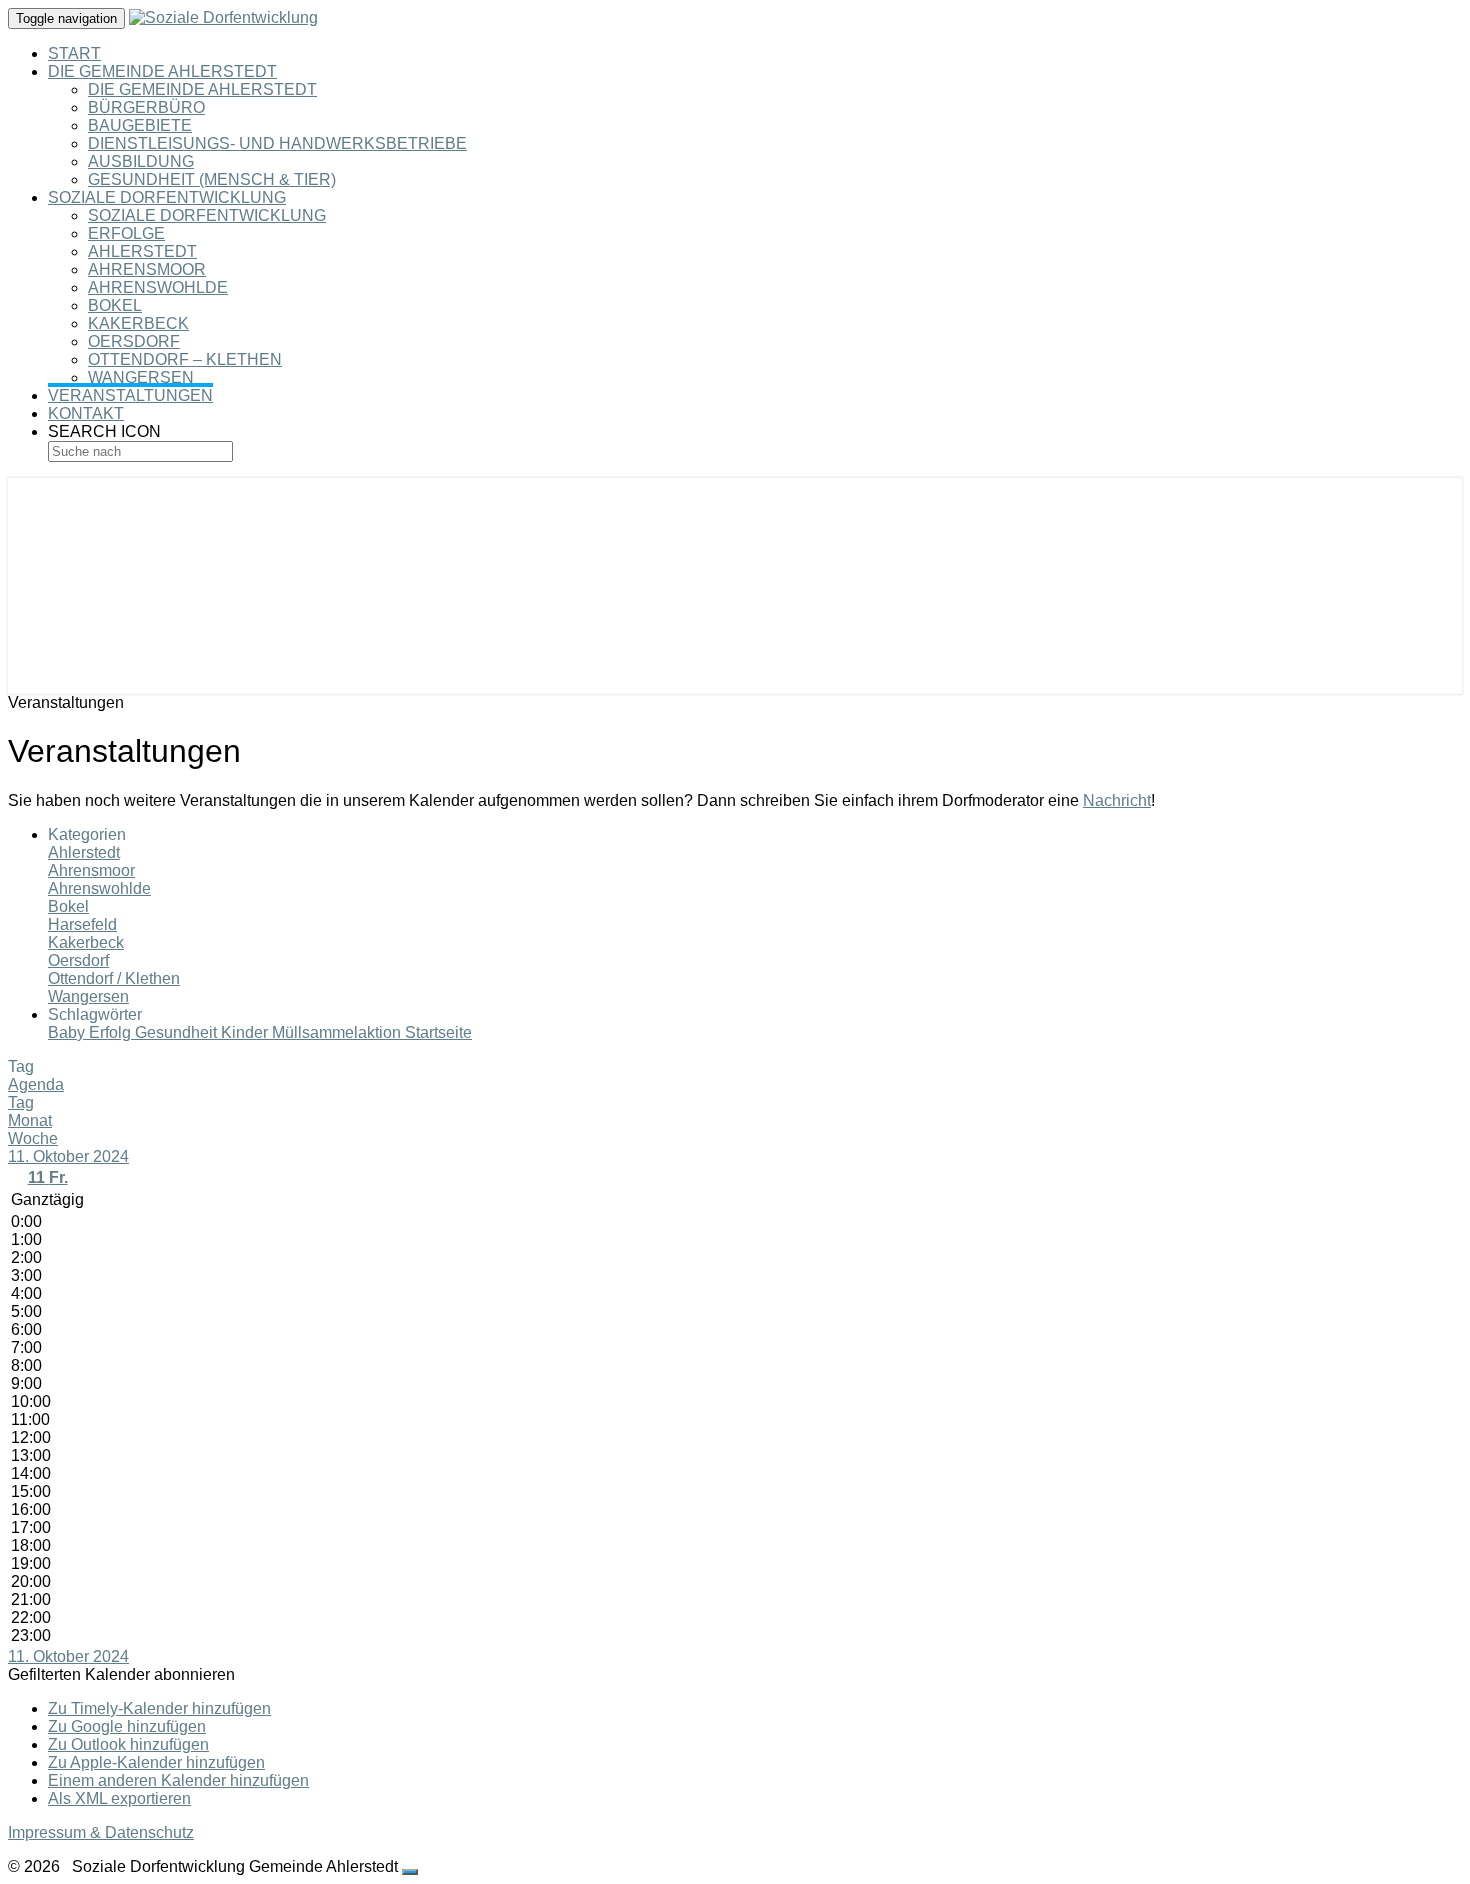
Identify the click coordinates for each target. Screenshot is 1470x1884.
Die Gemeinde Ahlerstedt (162, 71)
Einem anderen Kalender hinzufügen (178, 1780)
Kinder (246, 1032)
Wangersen (141, 377)
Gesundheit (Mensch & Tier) (212, 179)
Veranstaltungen (130, 395)
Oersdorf (134, 341)
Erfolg (112, 1032)
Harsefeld (82, 924)
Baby (68, 1032)
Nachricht (1117, 800)
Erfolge (126, 233)
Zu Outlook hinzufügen (128, 1744)
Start (74, 53)
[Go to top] (410, 1872)
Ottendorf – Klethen (185, 359)
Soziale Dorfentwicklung (167, 197)
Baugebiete (140, 125)
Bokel (115, 305)
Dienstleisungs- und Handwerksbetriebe (277, 143)
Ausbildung (141, 161)
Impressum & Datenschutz (101, 1832)
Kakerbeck (138, 323)
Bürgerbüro (146, 107)
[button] (121, 1674)
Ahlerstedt (142, 251)
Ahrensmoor (147, 269)
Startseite (438, 1032)
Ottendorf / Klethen (114, 978)
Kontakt (86, 413)
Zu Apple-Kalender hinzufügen (156, 1762)
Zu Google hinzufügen (127, 1726)
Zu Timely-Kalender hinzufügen (159, 1708)
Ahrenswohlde (158, 287)
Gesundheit (178, 1032)
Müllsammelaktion (338, 1032)
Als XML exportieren (119, 1798)
